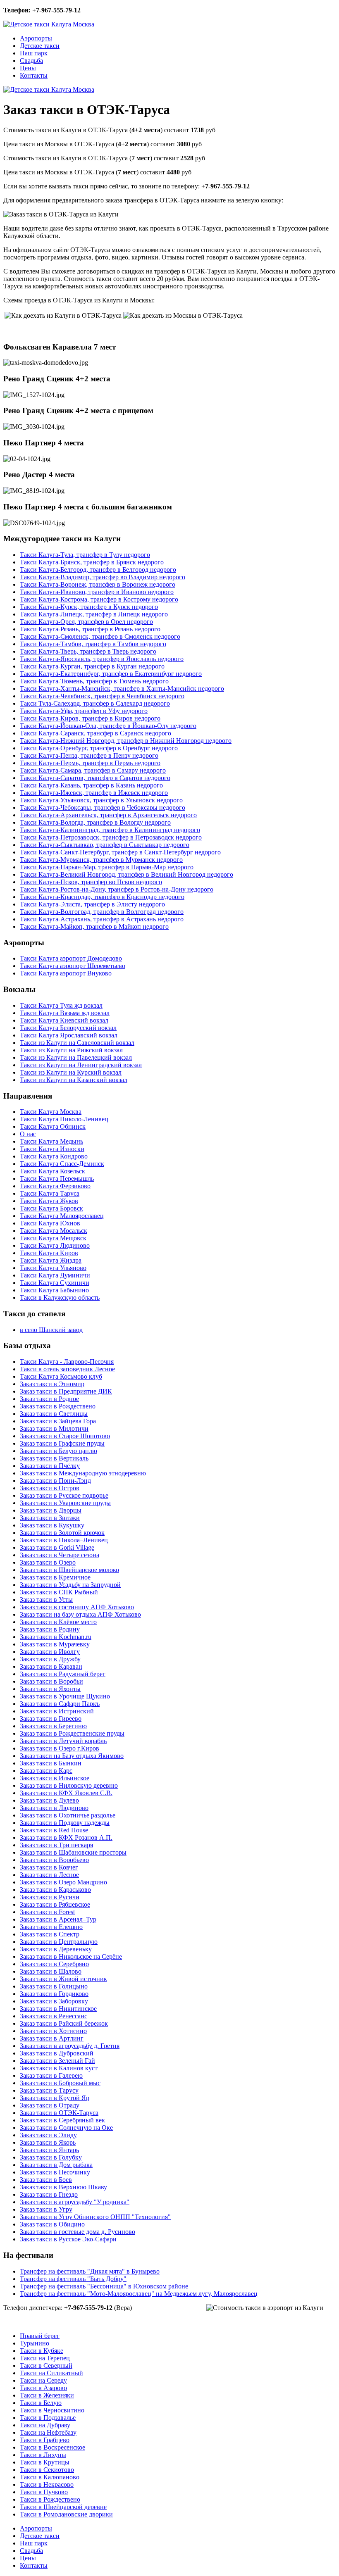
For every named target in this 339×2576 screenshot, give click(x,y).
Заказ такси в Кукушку (52, 1525)
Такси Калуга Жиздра (51, 1260)
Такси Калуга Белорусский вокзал (68, 1028)
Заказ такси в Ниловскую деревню (69, 1785)
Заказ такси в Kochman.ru (56, 1637)
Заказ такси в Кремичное (55, 1577)
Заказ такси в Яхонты (50, 1689)
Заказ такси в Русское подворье (64, 1495)
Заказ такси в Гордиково (54, 1994)
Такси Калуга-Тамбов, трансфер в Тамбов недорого (93, 644)
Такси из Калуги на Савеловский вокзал (77, 1043)
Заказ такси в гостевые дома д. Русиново (78, 2232)
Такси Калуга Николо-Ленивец (64, 1119)
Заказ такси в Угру (46, 2209)
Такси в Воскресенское (53, 2447)
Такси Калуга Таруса (50, 1193)
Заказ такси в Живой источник (63, 1979)
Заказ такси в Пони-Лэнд (55, 1481)
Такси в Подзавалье (48, 2418)
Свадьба (31, 61)
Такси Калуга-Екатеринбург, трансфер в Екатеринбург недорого (111, 674)
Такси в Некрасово (47, 2484)
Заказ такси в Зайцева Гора (58, 1421)
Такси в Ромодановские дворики (66, 2514)
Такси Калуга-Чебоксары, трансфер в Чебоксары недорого (103, 808)
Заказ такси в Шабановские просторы (73, 1852)
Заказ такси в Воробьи (51, 1681)
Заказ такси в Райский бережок (64, 2023)
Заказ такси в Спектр (50, 1934)
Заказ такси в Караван (51, 1666)
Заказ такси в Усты (46, 1600)
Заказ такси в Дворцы (51, 1510)
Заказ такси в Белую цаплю (58, 1451)
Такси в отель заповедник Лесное (67, 1369)
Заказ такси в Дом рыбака (56, 2165)
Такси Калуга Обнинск (53, 1126)
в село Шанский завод (51, 1330)
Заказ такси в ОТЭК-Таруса (59, 2113)
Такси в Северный (46, 2365)
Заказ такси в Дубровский (57, 2053)
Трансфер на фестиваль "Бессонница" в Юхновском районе (104, 2286)
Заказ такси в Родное (49, 1399)
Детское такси (40, 46)
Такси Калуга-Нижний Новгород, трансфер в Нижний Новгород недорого (126, 741)
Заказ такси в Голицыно (54, 1986)
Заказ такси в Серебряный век (62, 2120)
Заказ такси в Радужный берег (63, 1674)
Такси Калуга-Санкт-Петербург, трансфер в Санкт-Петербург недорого (120, 852)
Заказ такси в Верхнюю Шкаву (63, 2187)
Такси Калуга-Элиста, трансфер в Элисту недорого (92, 904)
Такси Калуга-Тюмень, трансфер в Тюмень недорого (94, 681)
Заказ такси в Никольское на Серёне (71, 1956)
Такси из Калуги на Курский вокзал (71, 1072)
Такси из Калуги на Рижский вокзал (71, 1050)
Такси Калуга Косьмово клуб (61, 1376)
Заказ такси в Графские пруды (62, 1443)
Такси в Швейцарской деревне (63, 2507)
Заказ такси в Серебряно (54, 1964)
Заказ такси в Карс (46, 1771)
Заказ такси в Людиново (54, 1808)
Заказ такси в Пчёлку (50, 1466)
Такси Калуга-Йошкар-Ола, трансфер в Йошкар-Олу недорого (108, 726)
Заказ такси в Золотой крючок (62, 1533)
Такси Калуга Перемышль (57, 1179)
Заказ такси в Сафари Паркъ (60, 1704)
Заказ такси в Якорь (48, 2142)
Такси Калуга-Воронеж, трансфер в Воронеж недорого (98, 584)
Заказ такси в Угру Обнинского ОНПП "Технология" (95, 2217)
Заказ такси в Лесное (49, 1875)
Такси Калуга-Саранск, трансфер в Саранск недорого (95, 733)
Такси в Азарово (43, 2388)
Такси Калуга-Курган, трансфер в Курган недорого (92, 666)
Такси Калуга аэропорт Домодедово (71, 958)
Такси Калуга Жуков (49, 1201)
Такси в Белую (41, 2403)
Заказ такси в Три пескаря (56, 1845)
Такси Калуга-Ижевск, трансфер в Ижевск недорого (94, 793)
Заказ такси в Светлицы (54, 1414)
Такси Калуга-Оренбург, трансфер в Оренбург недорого (99, 748)
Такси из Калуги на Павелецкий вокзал (76, 1057)
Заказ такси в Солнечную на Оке (66, 2128)
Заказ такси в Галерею (51, 2075)
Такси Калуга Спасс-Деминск (62, 1164)
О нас (28, 1134)
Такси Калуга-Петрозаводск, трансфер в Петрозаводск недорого (111, 837)
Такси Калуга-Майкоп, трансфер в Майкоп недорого (94, 926)
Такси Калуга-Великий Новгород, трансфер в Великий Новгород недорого (127, 874)
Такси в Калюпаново (50, 2477)
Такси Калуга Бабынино (54, 1290)
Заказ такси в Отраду (50, 2105)
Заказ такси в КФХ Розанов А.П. (66, 1837)
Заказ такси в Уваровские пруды (65, 1503)
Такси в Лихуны (43, 2455)
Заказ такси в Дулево (49, 1800)
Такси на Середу (43, 2380)
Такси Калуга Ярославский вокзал (69, 1035)
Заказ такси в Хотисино (53, 2031)
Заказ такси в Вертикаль (54, 1458)
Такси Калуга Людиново (55, 1245)
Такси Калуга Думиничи (55, 1275)
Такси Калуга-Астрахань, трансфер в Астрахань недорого (102, 919)
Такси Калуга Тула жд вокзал (61, 1005)
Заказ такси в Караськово (55, 1890)
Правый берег (40, 2336)
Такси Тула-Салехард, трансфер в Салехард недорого (95, 703)
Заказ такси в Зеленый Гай (57, 2061)
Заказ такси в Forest (47, 1912)
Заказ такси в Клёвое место (58, 1622)
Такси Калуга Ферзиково (55, 1186)
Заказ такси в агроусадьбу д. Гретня (70, 2046)
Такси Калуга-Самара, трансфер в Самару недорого (93, 770)
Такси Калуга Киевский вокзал (64, 1020)
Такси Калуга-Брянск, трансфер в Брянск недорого (92, 562)
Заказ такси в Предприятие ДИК (66, 1391)
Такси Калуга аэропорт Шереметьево (73, 966)
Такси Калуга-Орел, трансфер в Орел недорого (86, 622)
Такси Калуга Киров (49, 1253)
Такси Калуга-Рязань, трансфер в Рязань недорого (90, 629)
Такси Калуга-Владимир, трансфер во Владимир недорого (103, 577)
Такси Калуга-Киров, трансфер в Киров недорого (90, 718)
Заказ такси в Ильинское (55, 1778)
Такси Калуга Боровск (51, 1208)
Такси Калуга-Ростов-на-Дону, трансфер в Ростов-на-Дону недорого (117, 889)
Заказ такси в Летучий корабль (63, 1741)
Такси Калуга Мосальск (54, 1231)
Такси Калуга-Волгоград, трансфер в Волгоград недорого (102, 912)
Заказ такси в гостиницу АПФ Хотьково (77, 1607)
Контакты (34, 75)
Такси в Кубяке (42, 2351)
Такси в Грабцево (45, 2440)
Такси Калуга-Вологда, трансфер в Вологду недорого (95, 822)
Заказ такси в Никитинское (58, 2009)
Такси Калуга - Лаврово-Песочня (67, 1362)
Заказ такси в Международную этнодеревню (83, 1473)
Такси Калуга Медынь (51, 1141)
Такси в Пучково (44, 2492)
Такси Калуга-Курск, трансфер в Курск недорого (89, 607)
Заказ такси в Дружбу (50, 1659)
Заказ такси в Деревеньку (56, 1949)
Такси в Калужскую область (60, 1298)
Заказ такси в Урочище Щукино (65, 1696)
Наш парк (34, 53)
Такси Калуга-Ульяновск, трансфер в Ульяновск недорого (101, 800)
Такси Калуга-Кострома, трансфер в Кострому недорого (99, 599)
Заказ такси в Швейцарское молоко (69, 1570)
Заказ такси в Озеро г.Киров (60, 1748)
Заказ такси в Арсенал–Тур (58, 1919)
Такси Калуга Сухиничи (55, 1283)
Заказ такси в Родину (50, 1629)
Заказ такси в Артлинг (52, 2038)
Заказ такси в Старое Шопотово (65, 1436)
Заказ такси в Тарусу (49, 2090)
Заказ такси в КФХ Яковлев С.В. (66, 1793)
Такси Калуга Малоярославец (62, 1216)
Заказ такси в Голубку (51, 2157)
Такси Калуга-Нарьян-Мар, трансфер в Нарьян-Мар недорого (107, 867)
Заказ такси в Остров (50, 1488)
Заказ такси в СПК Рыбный (59, 1592)
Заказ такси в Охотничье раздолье (68, 1815)
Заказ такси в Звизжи (50, 1518)
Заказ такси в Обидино (52, 2224)
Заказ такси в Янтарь (49, 2150)
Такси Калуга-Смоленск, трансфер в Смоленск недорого (100, 636)
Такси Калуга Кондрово (54, 1156)
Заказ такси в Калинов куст (59, 2068)
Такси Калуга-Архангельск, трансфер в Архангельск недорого (108, 815)
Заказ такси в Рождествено (58, 1406)
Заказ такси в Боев (46, 2180)
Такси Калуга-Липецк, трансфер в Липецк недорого (94, 614)
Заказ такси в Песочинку (55, 2172)
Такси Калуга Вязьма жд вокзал (65, 1013)
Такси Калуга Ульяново (53, 1268)
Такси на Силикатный (51, 2373)
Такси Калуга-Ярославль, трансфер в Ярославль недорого (102, 659)
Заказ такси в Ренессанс (54, 2016)
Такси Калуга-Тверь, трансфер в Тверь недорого (88, 651)
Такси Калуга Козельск (53, 1171)
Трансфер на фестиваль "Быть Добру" (73, 2279)
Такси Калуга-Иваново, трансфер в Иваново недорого (97, 592)
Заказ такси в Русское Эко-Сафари (68, 2239)
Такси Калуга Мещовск (53, 1238)
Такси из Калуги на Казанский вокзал (74, 1080)
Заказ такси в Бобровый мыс (60, 2083)
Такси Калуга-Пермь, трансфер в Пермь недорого (90, 763)
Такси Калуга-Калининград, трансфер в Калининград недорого (110, 830)
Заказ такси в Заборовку (54, 2001)
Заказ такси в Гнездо (49, 2194)
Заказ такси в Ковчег (49, 1867)
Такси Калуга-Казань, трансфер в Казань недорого (91, 785)
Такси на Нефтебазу (48, 2432)
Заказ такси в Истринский (57, 1711)
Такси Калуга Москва (51, 1112)
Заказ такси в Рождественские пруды (72, 1733)
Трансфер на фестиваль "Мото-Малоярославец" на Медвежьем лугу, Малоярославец (139, 2294)
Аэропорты (36, 38)
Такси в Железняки (47, 2395)
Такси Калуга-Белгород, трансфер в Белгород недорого (98, 570)
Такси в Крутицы (45, 2462)
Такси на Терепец (45, 2358)
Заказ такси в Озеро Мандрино (63, 1882)
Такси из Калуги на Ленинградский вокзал (81, 1065)
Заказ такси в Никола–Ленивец (64, 1540)
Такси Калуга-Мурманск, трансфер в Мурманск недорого (101, 860)
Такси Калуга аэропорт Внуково (66, 973)
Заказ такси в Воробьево (54, 1860)
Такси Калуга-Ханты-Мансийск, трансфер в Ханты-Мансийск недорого (122, 689)
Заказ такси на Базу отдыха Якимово (72, 1756)
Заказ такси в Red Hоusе (54, 1830)
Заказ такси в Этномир (52, 1384)
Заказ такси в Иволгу (50, 1652)
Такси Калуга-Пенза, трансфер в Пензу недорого (89, 755)
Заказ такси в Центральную (59, 1942)
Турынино (35, 2343)
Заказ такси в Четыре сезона (60, 1555)
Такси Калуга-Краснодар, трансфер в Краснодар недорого (102, 897)
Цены (28, 68)
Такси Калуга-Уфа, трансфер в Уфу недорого (84, 711)
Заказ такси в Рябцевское (55, 1904)
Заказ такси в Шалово (51, 1971)
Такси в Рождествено (50, 2499)
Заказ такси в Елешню (51, 1927)
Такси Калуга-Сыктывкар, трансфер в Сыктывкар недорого (105, 845)
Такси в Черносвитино (52, 2410)
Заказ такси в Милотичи (54, 1428)
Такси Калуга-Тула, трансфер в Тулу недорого (85, 555)
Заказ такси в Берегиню (53, 1726)
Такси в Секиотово (47, 2470)
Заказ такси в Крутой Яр (55, 2098)
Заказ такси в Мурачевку (55, 1644)
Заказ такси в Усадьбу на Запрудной (70, 1585)
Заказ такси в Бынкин (51, 1763)
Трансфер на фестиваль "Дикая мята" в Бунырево (90, 2271)
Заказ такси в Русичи (50, 1897)
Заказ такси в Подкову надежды (65, 1823)
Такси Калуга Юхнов (50, 1223)
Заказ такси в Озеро (48, 1562)
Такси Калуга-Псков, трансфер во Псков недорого (91, 882)
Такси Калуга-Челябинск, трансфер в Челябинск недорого (102, 696)
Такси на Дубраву (45, 2425)
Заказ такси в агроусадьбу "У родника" (75, 2202)
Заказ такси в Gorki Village (57, 1547)
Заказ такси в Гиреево (51, 1719)
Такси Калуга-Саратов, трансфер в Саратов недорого (95, 778)
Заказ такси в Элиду (48, 2135)
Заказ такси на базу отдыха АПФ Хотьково (80, 1614)
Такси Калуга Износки (52, 1149)
